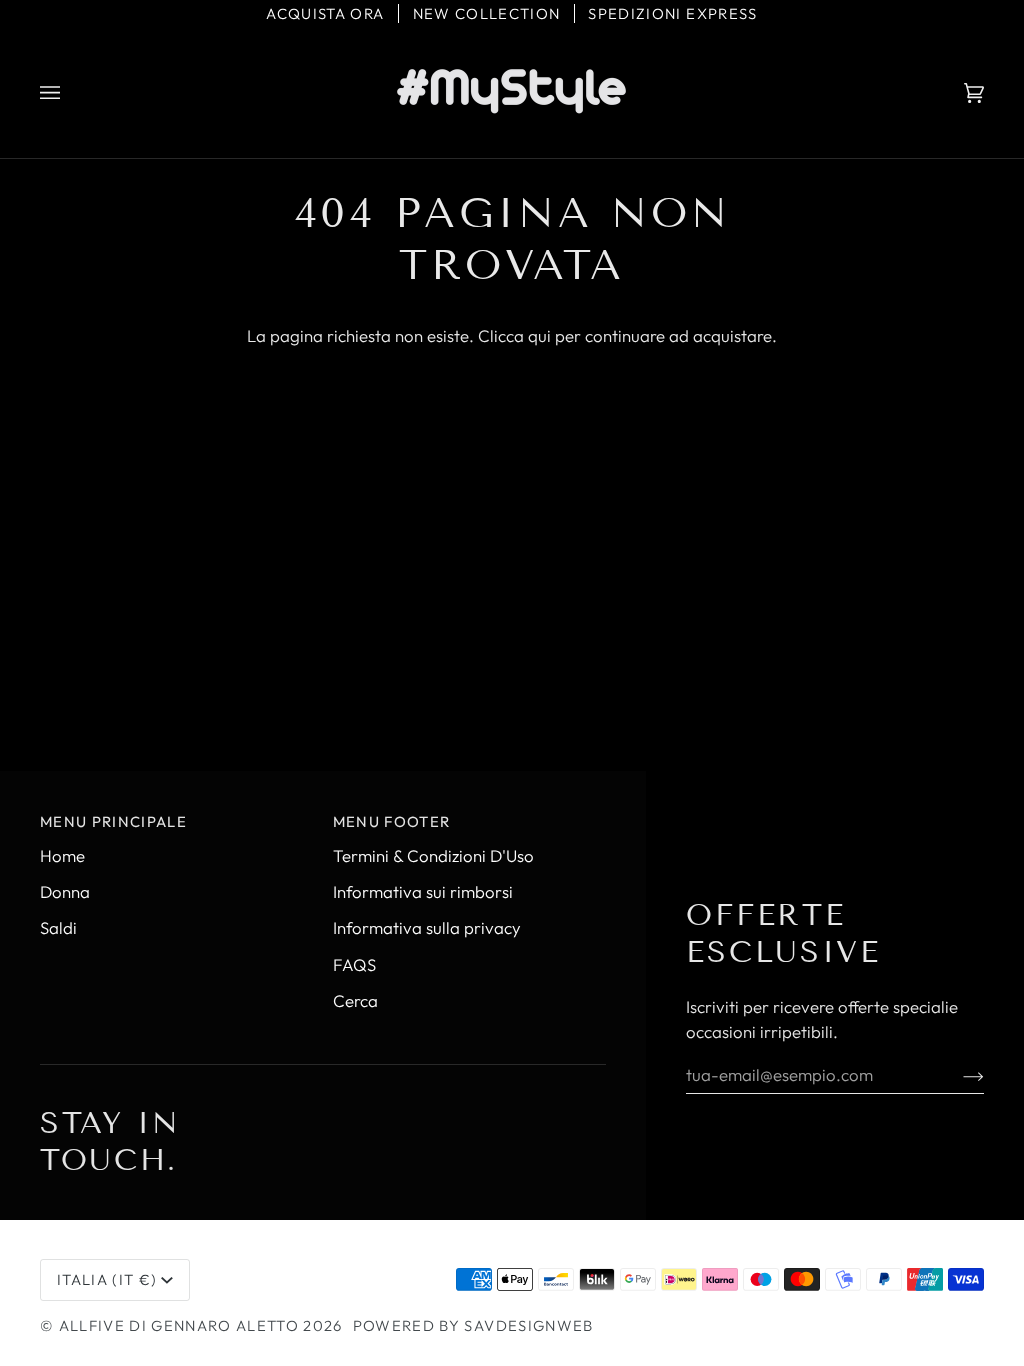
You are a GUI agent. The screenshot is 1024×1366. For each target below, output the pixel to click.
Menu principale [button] (113, 821)
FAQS (354, 964)
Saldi (58, 927)
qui (539, 335)
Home (62, 855)
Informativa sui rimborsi (423, 891)
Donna (65, 891)
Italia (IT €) (107, 1279)
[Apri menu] (70, 93)
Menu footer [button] (392, 821)
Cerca (355, 1000)
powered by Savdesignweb (473, 1325)
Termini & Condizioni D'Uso (433, 855)
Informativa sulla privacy (427, 927)
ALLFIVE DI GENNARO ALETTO (179, 1325)
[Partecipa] (957, 1074)
